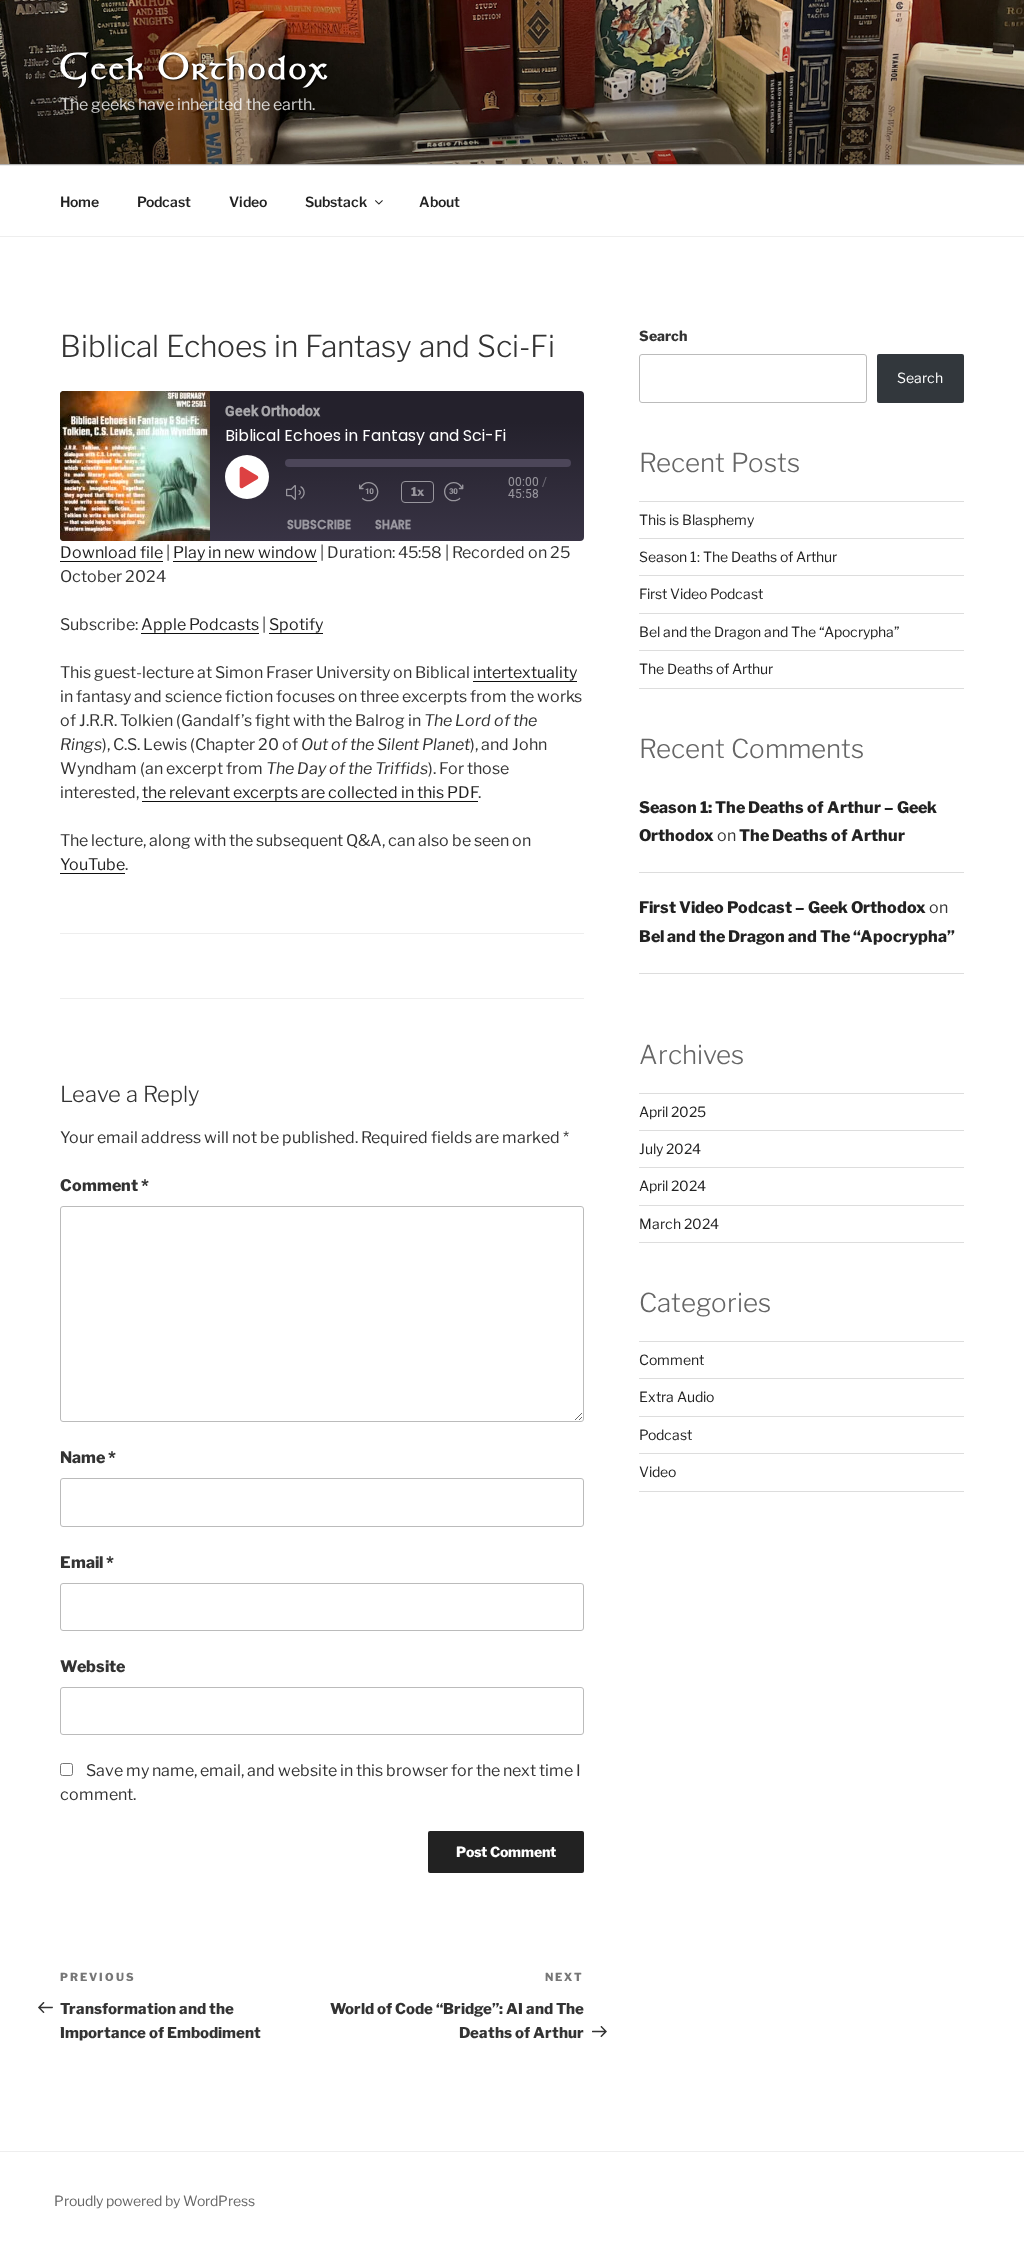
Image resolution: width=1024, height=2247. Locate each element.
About (439, 201)
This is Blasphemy (696, 519)
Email (87, 1562)
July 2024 (670, 1148)
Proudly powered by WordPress (154, 2200)
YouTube (92, 864)
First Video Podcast (701, 593)
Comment (104, 1185)
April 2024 (672, 1185)
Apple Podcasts (200, 624)
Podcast (164, 201)
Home (79, 201)
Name (88, 1457)
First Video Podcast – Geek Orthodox (782, 907)
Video (248, 201)
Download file (111, 552)
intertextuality (525, 672)
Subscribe (319, 524)
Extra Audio (676, 1396)
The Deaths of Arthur (706, 668)
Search (663, 335)
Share (393, 524)
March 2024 (679, 1223)
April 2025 (672, 1111)
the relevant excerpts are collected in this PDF (310, 792)
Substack (336, 201)
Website (92, 1666)
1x (417, 491)
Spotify (296, 624)
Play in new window (245, 552)
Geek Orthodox (194, 70)
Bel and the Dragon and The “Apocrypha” (769, 631)
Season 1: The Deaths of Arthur (738, 556)
